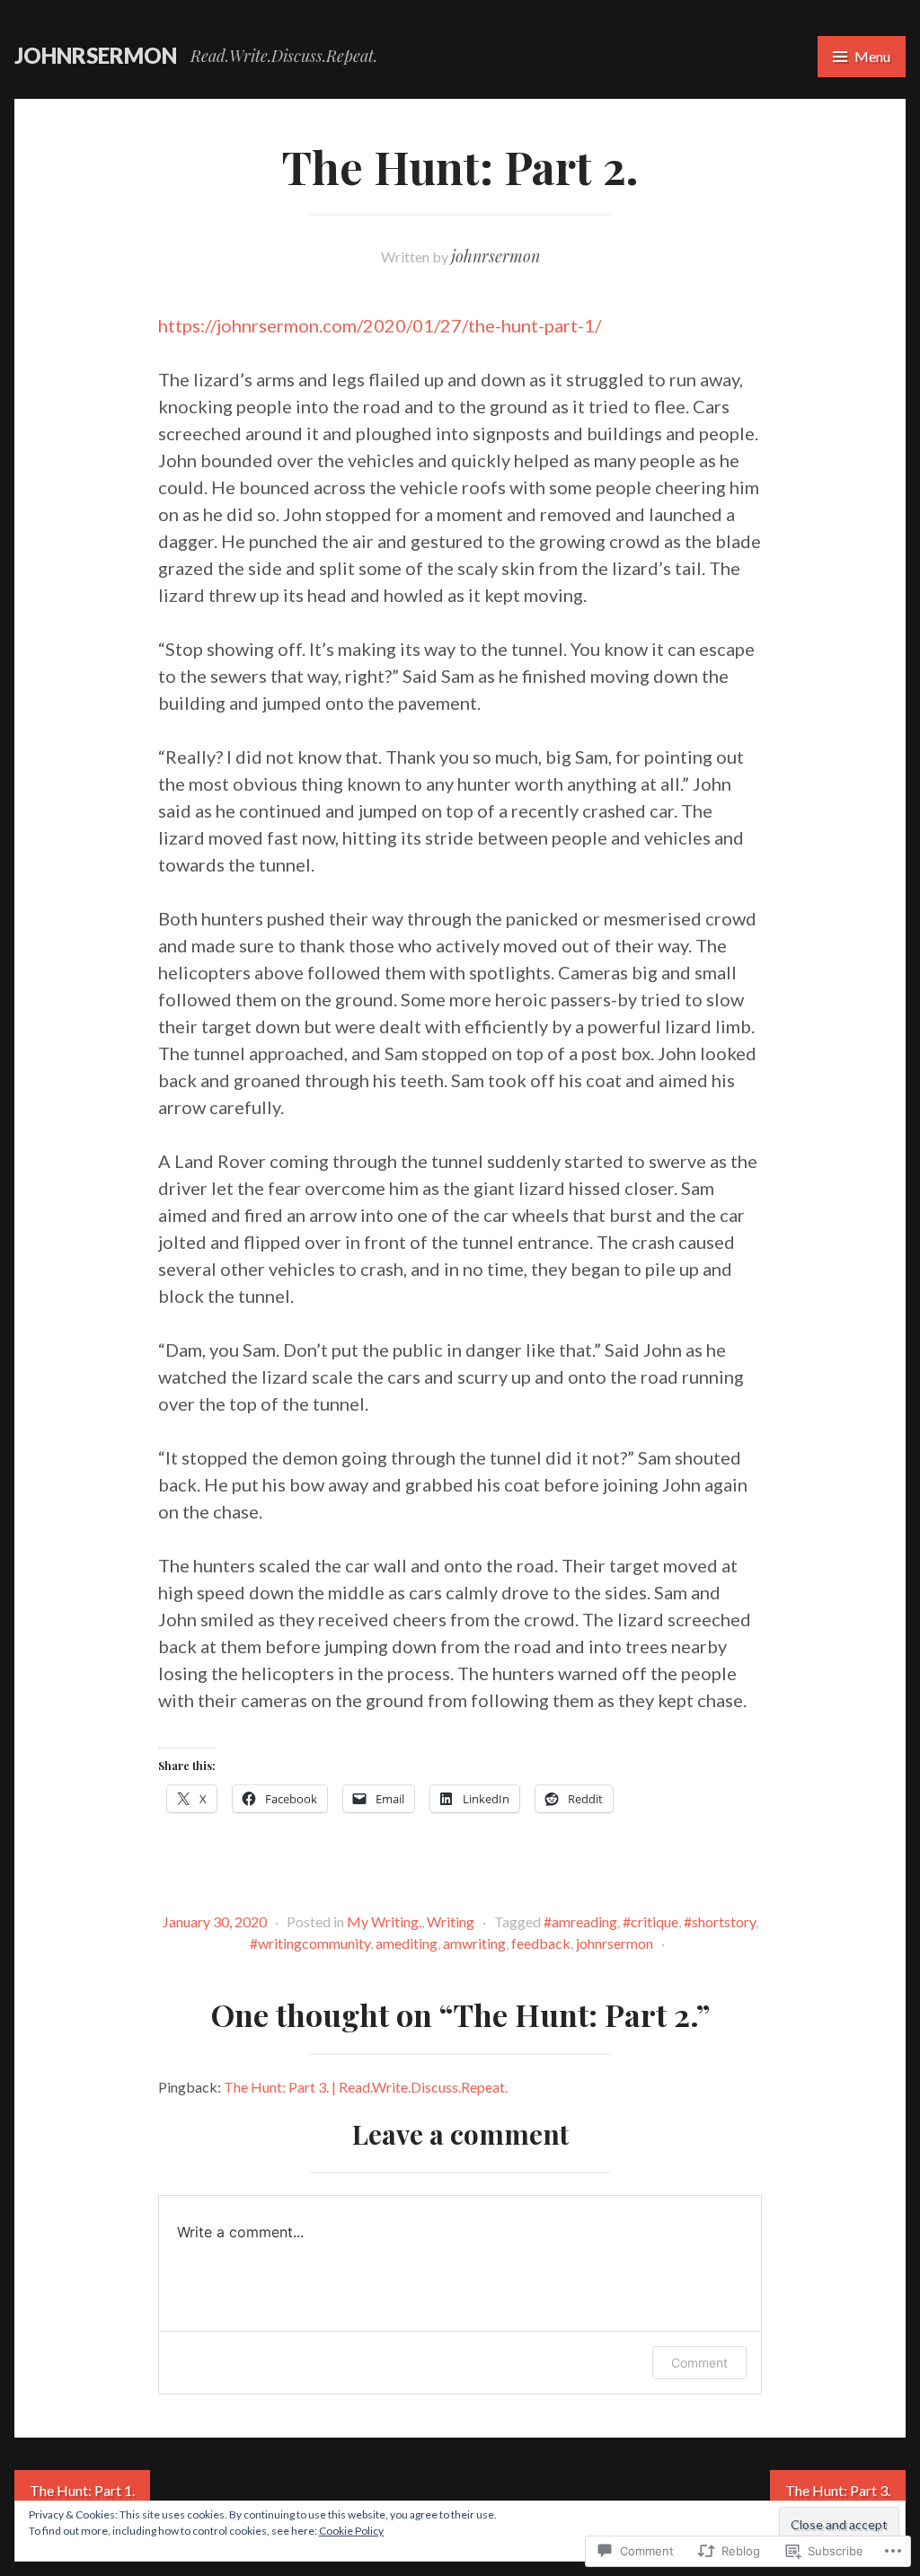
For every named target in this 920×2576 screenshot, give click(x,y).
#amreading (580, 1921)
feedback (541, 1943)
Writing (451, 1921)
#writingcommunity (310, 1943)
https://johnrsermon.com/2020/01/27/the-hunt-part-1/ (380, 325)
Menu (872, 56)
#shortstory (720, 1921)
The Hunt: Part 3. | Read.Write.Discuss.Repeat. (366, 2087)
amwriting (474, 1943)
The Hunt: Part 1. (82, 2490)
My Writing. (384, 1921)
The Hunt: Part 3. (838, 2490)
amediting (407, 1943)
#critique (650, 1921)
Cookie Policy (351, 2531)
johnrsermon (96, 55)
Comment (699, 2363)
